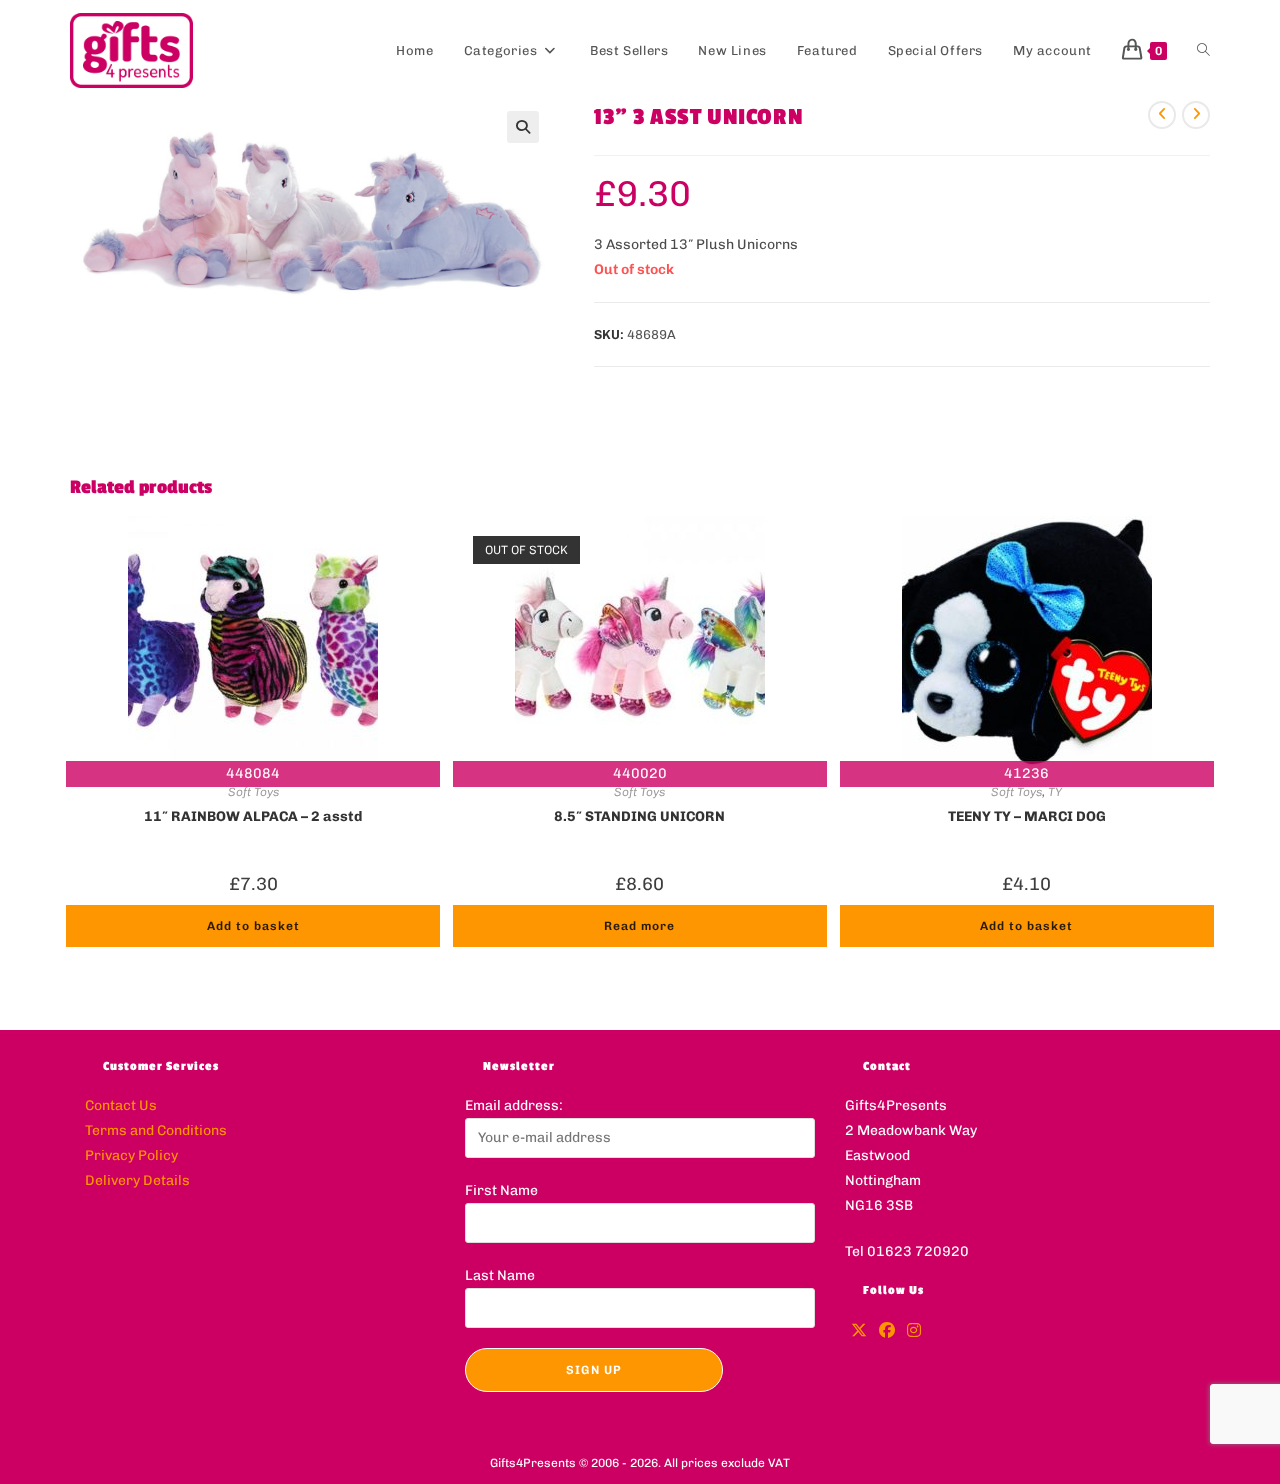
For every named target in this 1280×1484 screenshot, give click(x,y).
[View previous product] (1162, 115)
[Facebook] (887, 1331)
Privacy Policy (131, 1155)
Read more (639, 926)
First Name (501, 1190)
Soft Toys (253, 792)
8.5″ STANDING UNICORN (639, 816)
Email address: (514, 1105)
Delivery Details (137, 1180)
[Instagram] (914, 1331)
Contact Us (121, 1105)
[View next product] (1196, 115)
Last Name (500, 1275)
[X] (859, 1331)
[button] (523, 127)
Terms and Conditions (156, 1130)
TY (1055, 792)
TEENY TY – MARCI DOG (1027, 816)
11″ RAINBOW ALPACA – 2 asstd (253, 816)
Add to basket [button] (253, 926)
